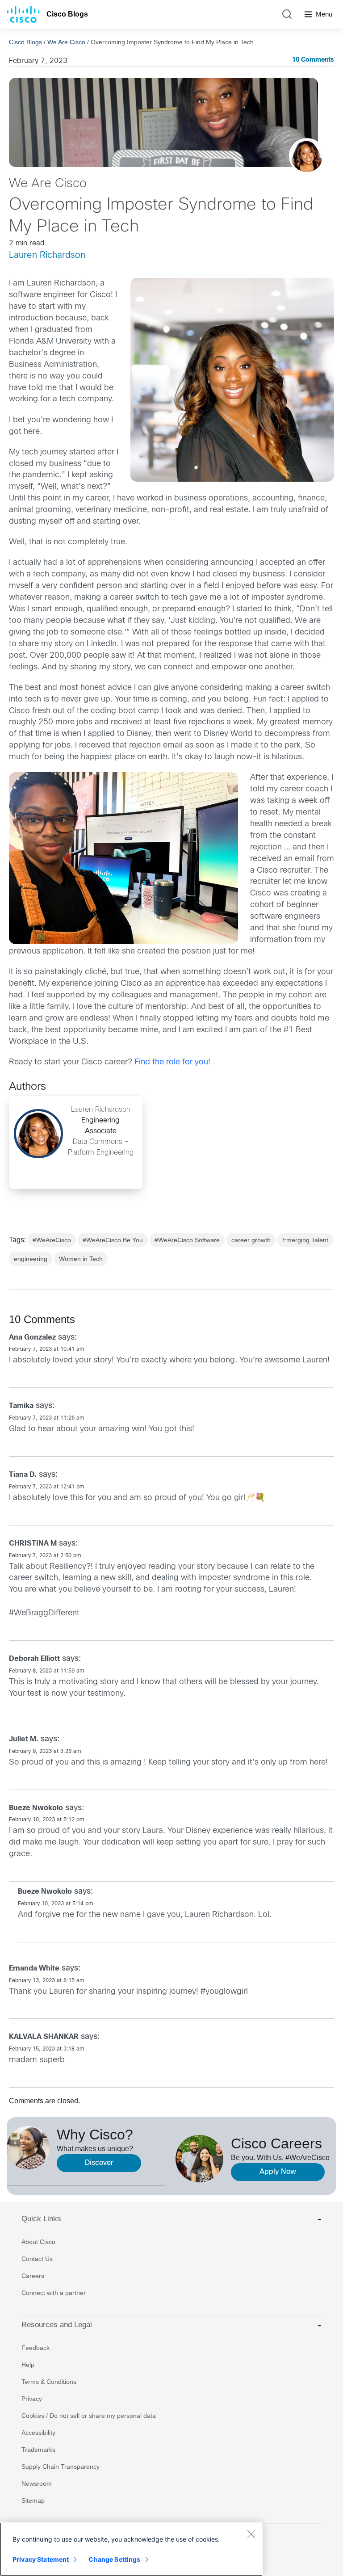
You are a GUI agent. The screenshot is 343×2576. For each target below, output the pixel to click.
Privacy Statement (41, 2559)
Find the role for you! (172, 1062)
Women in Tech (81, 1259)
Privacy (32, 2399)
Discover (99, 2163)
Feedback (36, 2348)
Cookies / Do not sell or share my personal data (89, 2416)
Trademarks (38, 2450)
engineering (31, 1259)
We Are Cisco (66, 42)
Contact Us (37, 2259)
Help (28, 2365)
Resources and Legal (57, 2325)
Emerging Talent (305, 1240)
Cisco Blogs (67, 14)
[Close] (251, 2534)
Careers (33, 2276)
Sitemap (33, 2500)
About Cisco (38, 2242)
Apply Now (278, 2172)
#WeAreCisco (52, 1240)
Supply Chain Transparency (61, 2467)
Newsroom (37, 2484)
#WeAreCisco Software (187, 1240)
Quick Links (41, 2219)
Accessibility (38, 2433)
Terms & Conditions (49, 2382)
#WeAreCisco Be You (113, 1240)
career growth (251, 1240)
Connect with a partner (54, 2293)
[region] (131, 2549)
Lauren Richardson (47, 255)
